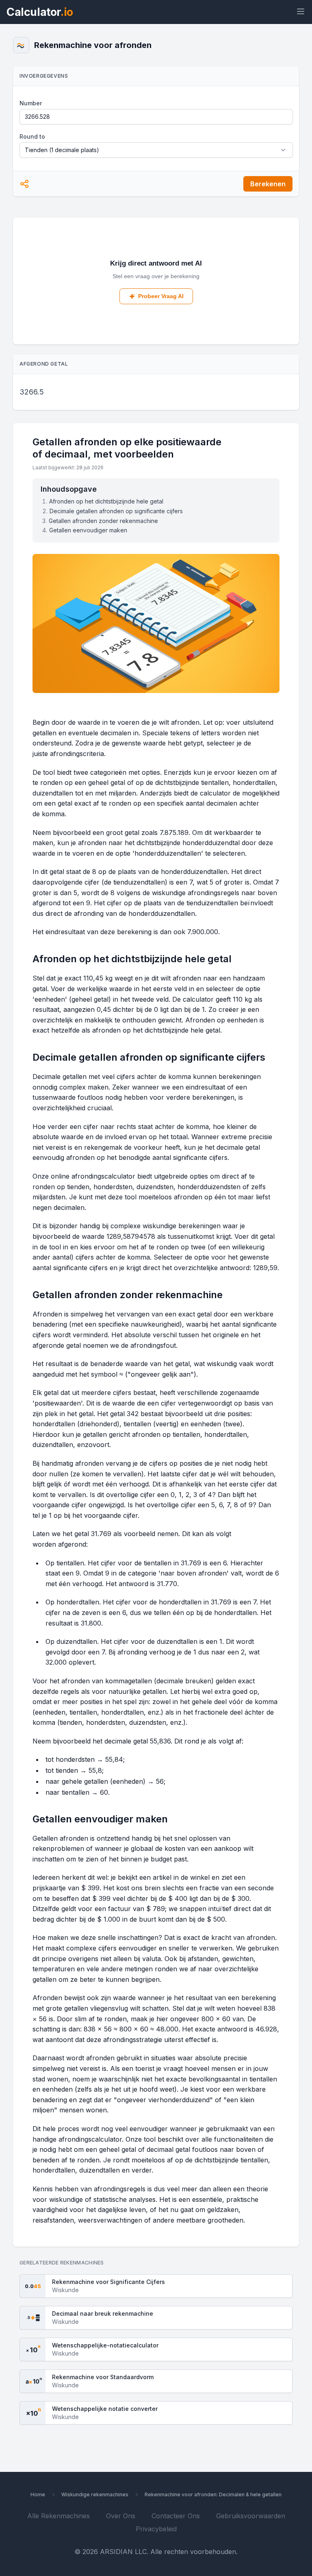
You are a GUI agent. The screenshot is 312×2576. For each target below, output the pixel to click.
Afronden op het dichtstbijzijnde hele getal (106, 501)
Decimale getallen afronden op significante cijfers (116, 511)
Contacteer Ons (176, 2516)
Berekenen (268, 184)
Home (38, 2494)
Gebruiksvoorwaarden (251, 2516)
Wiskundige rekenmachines (95, 2494)
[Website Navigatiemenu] (299, 12)
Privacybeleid (156, 2529)
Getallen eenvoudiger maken (88, 530)
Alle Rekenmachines (58, 2516)
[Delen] (24, 184)
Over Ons (121, 2516)
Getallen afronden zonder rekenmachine (103, 521)
